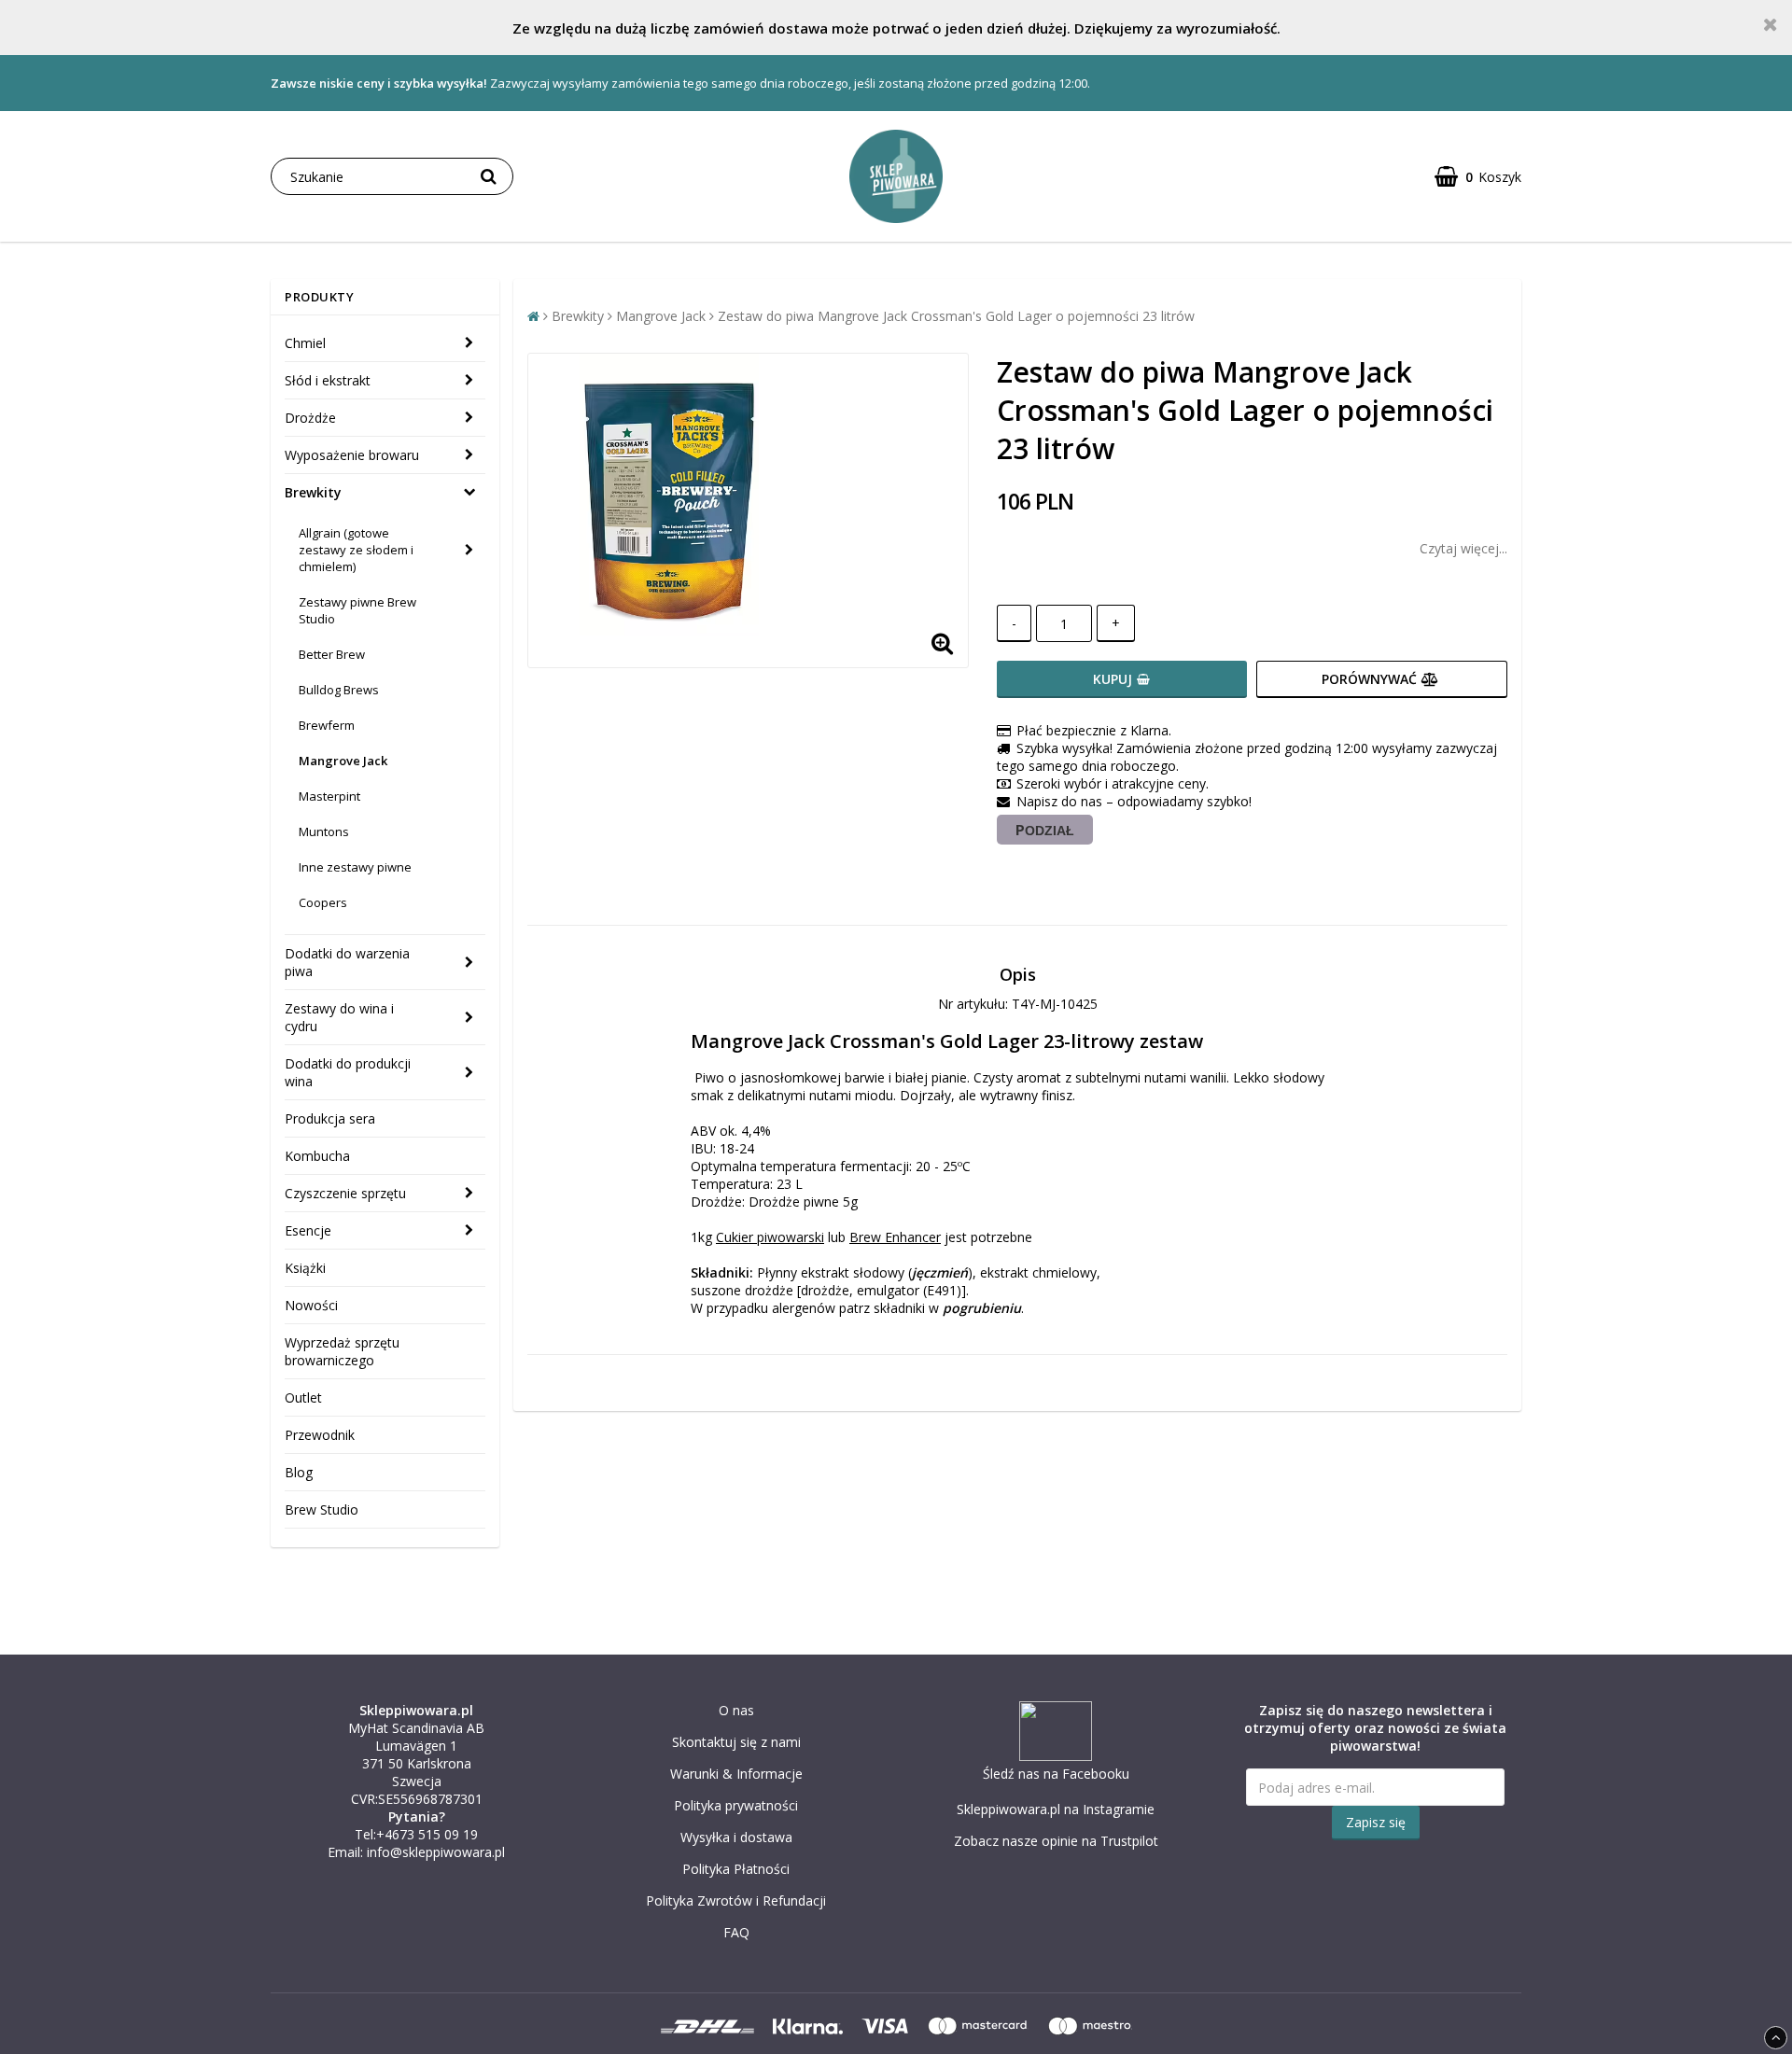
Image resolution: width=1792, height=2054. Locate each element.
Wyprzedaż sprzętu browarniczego (342, 1351)
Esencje (308, 1230)
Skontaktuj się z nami (736, 1742)
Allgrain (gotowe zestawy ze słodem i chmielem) (356, 550)
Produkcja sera (330, 1118)
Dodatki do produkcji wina (348, 1072)
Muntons (324, 831)
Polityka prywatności (736, 1805)
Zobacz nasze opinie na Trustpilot (1056, 1841)
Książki (305, 1268)
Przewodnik (320, 1435)
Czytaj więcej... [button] (1463, 548)
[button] (1478, 177)
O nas (736, 1710)
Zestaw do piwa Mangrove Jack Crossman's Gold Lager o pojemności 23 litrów (956, 316)
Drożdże (310, 418)
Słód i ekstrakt (328, 380)
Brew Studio (322, 1509)
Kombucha (317, 1156)
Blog (299, 1472)
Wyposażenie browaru (352, 455)
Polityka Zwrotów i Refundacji (736, 1900)
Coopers (323, 902)
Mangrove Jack (343, 761)
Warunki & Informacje (736, 1774)
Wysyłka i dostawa (736, 1837)
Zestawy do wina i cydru (339, 1017)
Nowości (311, 1305)
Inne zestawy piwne (355, 867)
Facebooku (1096, 1774)
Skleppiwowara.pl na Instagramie (1056, 1809)
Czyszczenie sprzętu (345, 1193)
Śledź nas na (1022, 1774)
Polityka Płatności (736, 1869)
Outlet (303, 1397)
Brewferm (327, 725)
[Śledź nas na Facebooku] (1056, 1756)
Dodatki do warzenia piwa (347, 962)
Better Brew (332, 654)
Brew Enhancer (895, 1237)
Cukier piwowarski (770, 1237)
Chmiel (305, 343)
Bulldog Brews (339, 690)
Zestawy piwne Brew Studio (357, 610)
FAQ (736, 1932)
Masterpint (329, 796)
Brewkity (313, 492)
